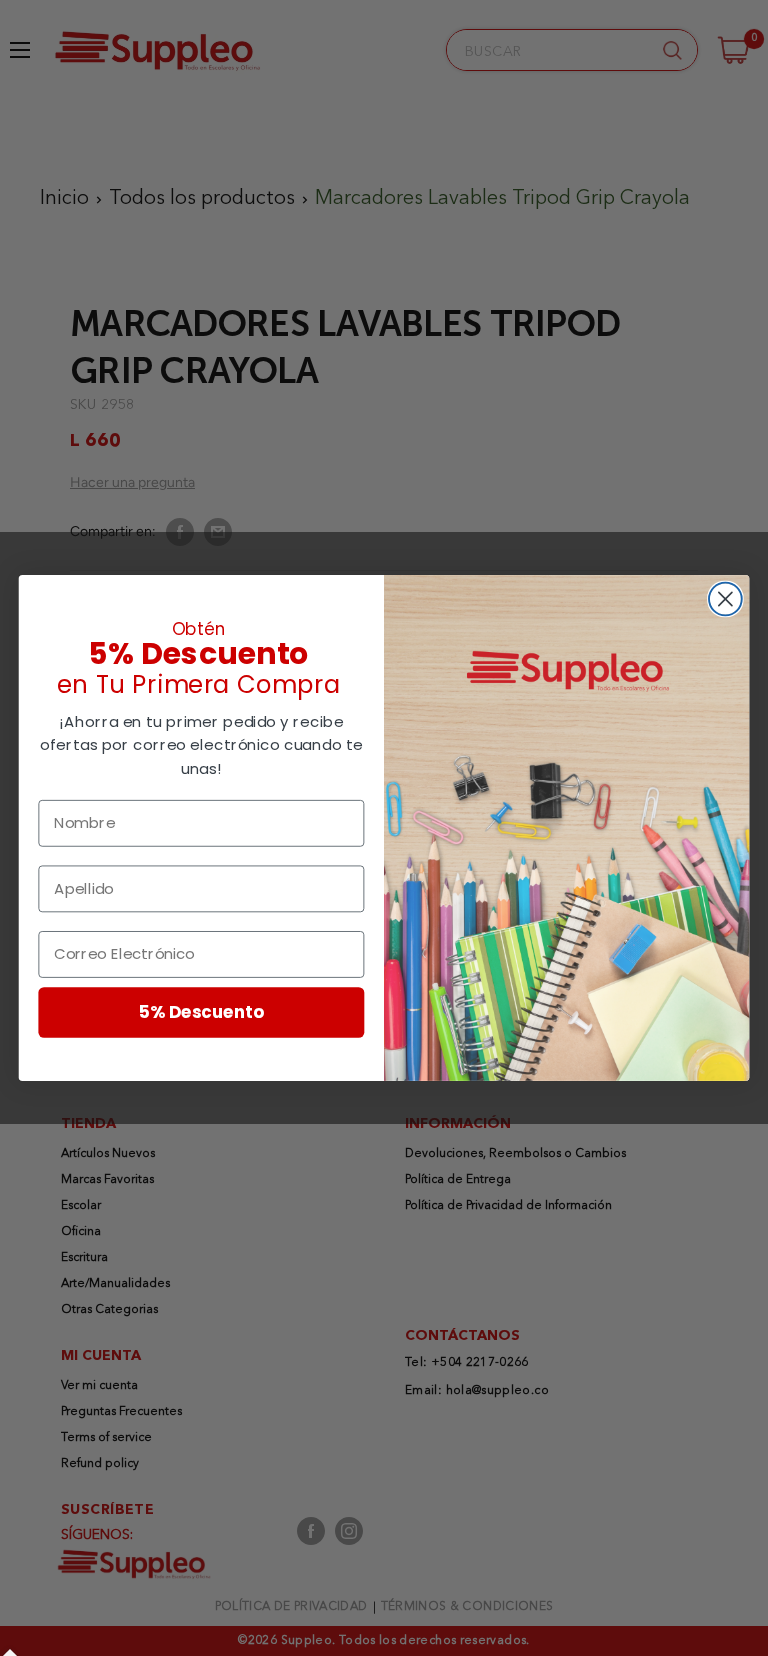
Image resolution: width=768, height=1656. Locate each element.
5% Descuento (202, 1011)
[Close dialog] (725, 599)
